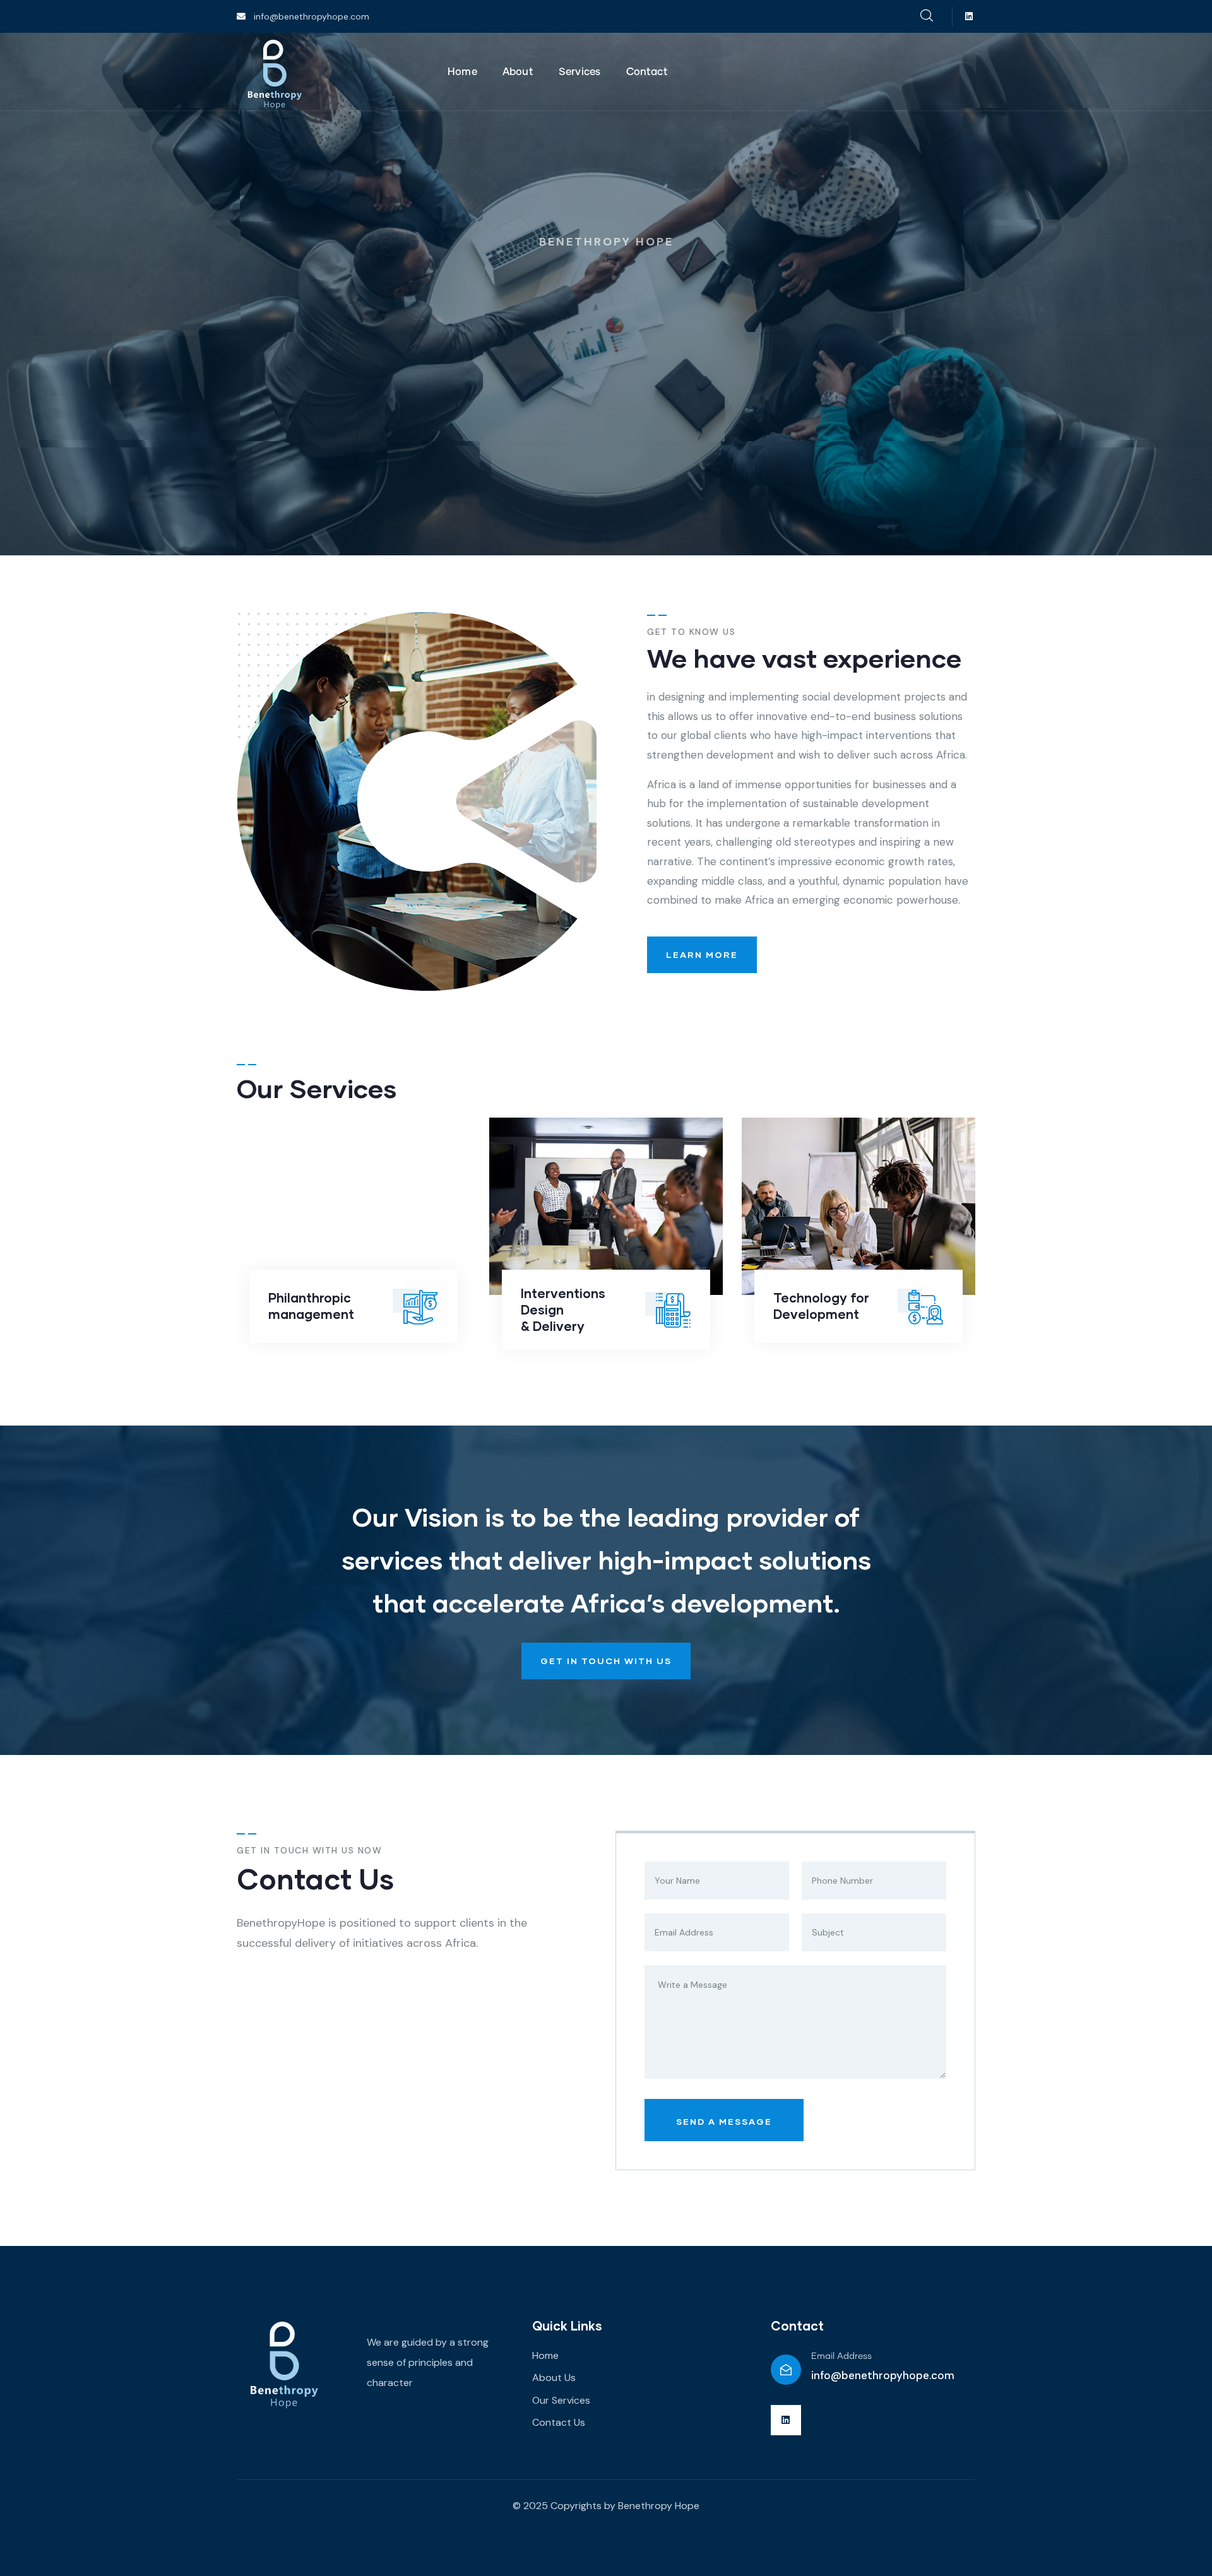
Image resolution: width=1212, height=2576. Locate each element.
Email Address (841, 2356)
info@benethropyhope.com (883, 2375)
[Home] (275, 73)
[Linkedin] (969, 17)
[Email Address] (786, 2370)
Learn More (702, 954)
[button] (977, 1241)
